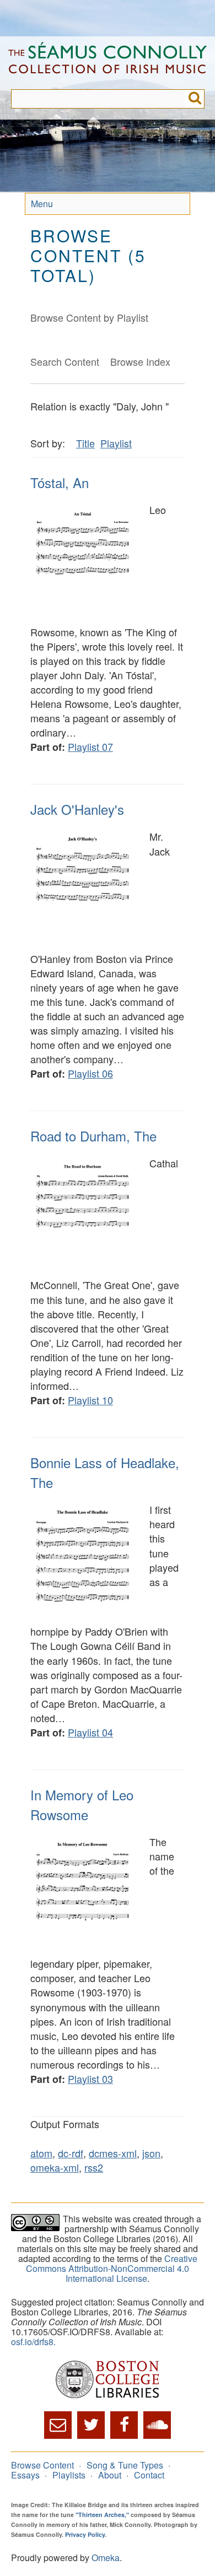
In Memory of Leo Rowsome (82, 1804)
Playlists (69, 2475)
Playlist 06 (90, 1073)
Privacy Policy (85, 2534)
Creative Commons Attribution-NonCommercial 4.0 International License (112, 2268)
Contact (149, 2475)
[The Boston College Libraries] (108, 2380)
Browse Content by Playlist (89, 317)
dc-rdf (71, 2153)
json (151, 2153)
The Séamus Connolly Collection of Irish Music (108, 63)
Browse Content (42, 2465)
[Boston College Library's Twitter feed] (91, 2425)
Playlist (116, 443)
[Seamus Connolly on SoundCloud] (157, 2425)
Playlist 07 (90, 746)
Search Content (65, 361)
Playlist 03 (90, 2079)
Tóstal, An (60, 482)
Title (85, 443)
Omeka (106, 2558)
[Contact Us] (58, 2425)
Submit (195, 99)
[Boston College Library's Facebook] (124, 2425)
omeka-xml (55, 2167)
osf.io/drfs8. (33, 2342)
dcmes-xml (113, 2153)
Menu (42, 204)
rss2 (94, 2167)
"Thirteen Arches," (102, 2515)
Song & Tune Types (125, 2465)
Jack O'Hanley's (77, 809)
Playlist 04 (90, 1732)
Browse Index (140, 361)
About (110, 2475)
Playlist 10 (90, 1400)
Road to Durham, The (93, 1136)
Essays (25, 2475)
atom (41, 2153)
